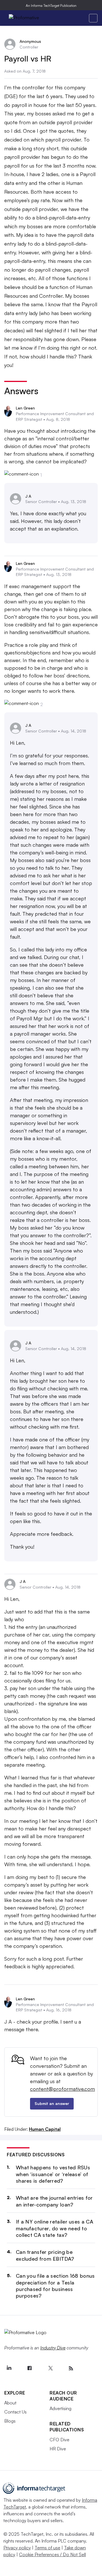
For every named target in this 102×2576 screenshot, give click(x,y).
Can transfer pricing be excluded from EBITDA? (45, 2255)
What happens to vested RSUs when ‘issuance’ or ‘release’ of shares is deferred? (53, 2174)
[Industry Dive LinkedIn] (9, 2368)
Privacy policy (17, 2548)
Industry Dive (53, 2348)
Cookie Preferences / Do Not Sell (52, 2554)
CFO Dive (59, 2440)
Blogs (10, 2421)
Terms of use (47, 2548)
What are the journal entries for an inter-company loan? (54, 2201)
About (10, 2403)
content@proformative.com (62, 2089)
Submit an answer (52, 2103)
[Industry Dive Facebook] (29, 2368)
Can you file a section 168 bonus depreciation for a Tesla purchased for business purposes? (55, 2286)
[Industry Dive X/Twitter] (50, 2368)
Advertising (60, 2408)
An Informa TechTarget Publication (51, 6)
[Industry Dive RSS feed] (71, 2368)
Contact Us (15, 2412)
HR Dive (58, 2449)
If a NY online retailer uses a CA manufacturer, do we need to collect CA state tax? (55, 2228)
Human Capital (45, 2129)
